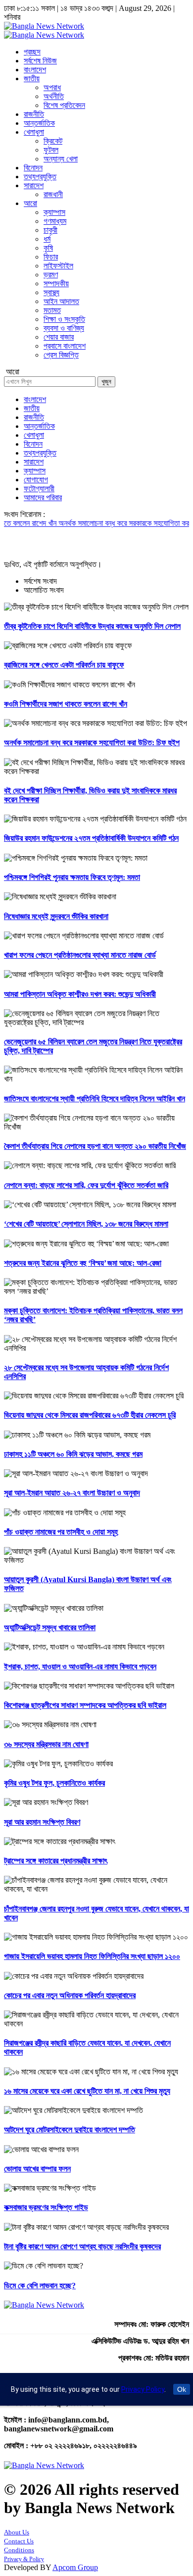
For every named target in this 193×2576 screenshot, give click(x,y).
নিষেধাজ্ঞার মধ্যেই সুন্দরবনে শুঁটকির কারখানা (56, 916)
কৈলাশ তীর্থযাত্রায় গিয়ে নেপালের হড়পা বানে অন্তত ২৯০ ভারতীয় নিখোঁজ (95, 1146)
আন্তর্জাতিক (39, 123)
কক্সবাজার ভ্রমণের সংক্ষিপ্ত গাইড (46, 2207)
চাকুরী (50, 230)
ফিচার (51, 257)
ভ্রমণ (51, 275)
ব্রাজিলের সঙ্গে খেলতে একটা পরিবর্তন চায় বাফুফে (64, 665)
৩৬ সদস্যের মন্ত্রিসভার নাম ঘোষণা (46, 1744)
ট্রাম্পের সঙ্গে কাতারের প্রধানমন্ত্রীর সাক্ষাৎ (56, 1861)
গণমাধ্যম (55, 221)
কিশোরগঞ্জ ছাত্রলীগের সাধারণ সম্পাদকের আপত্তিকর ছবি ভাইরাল (85, 1705)
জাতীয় (32, 78)
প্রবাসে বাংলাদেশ (65, 346)
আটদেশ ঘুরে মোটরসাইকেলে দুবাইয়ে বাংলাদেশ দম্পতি (70, 2130)
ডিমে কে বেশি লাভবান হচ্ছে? (40, 2286)
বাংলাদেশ (35, 70)
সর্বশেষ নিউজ (40, 61)
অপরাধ (52, 87)
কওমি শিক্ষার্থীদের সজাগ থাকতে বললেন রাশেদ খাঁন (66, 704)
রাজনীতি (34, 114)
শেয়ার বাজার (59, 337)
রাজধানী (53, 194)
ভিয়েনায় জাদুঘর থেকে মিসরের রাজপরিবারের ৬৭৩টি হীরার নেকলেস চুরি (90, 1415)
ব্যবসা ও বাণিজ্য (64, 328)
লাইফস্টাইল (58, 266)
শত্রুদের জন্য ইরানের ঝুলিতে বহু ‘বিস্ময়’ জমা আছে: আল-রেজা (83, 1263)
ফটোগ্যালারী (39, 489)
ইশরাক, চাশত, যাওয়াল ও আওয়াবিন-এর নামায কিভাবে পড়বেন (80, 1667)
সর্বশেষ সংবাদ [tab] (40, 581)
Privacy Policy (143, 2389)
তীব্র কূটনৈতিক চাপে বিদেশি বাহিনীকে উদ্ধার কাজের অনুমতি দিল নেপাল (92, 626)
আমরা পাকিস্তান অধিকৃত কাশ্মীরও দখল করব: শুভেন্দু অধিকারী (80, 994)
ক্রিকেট (53, 141)
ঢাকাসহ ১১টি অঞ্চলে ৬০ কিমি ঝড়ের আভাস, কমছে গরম (73, 1454)
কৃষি (48, 248)
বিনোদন (33, 168)
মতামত (52, 310)
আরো (30, 203)
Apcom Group (75, 2567)
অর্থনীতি (54, 96)
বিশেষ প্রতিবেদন (64, 105)
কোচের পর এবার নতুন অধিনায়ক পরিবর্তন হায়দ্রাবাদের (70, 1995)
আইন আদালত (61, 301)
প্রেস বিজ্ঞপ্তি (61, 355)
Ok (182, 2389)
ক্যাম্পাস (54, 212)
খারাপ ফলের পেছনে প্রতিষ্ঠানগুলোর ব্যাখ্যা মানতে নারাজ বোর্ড (80, 955)
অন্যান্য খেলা (61, 159)
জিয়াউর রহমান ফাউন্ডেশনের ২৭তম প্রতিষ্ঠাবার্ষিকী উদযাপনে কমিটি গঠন (91, 838)
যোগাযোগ (36, 480)
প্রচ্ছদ (32, 52)
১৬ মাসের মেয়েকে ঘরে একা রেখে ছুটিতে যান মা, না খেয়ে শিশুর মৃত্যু (87, 2091)
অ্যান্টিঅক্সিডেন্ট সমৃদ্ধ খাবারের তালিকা (50, 1627)
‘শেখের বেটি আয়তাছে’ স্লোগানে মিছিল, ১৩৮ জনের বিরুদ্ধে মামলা (86, 1224)
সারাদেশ (34, 185)
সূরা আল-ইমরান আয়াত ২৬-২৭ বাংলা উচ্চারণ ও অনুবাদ (72, 1493)
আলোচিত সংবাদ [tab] (44, 590)
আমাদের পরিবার (43, 497)
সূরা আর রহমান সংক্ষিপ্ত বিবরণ (42, 1822)
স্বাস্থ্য (51, 292)
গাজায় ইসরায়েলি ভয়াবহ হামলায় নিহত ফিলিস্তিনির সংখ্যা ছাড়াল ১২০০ (92, 1956)
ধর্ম (47, 239)
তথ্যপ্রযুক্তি (40, 177)
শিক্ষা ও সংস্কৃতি (64, 319)
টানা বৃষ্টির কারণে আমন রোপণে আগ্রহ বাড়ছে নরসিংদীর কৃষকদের (82, 2246)
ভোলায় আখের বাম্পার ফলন (37, 2169)
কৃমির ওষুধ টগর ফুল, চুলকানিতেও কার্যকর (54, 1783)
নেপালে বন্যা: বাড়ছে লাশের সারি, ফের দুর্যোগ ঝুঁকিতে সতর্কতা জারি (86, 1185)
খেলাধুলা (34, 132)
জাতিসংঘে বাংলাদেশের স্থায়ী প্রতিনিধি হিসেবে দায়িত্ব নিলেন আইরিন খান (95, 1099)
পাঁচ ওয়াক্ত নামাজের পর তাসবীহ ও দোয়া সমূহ (61, 1532)
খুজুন (106, 382)
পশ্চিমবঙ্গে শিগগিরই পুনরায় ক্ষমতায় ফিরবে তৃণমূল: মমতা (72, 877)
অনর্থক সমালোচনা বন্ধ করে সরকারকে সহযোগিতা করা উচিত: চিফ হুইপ (92, 743)
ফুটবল (51, 150)
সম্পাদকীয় (56, 283)
